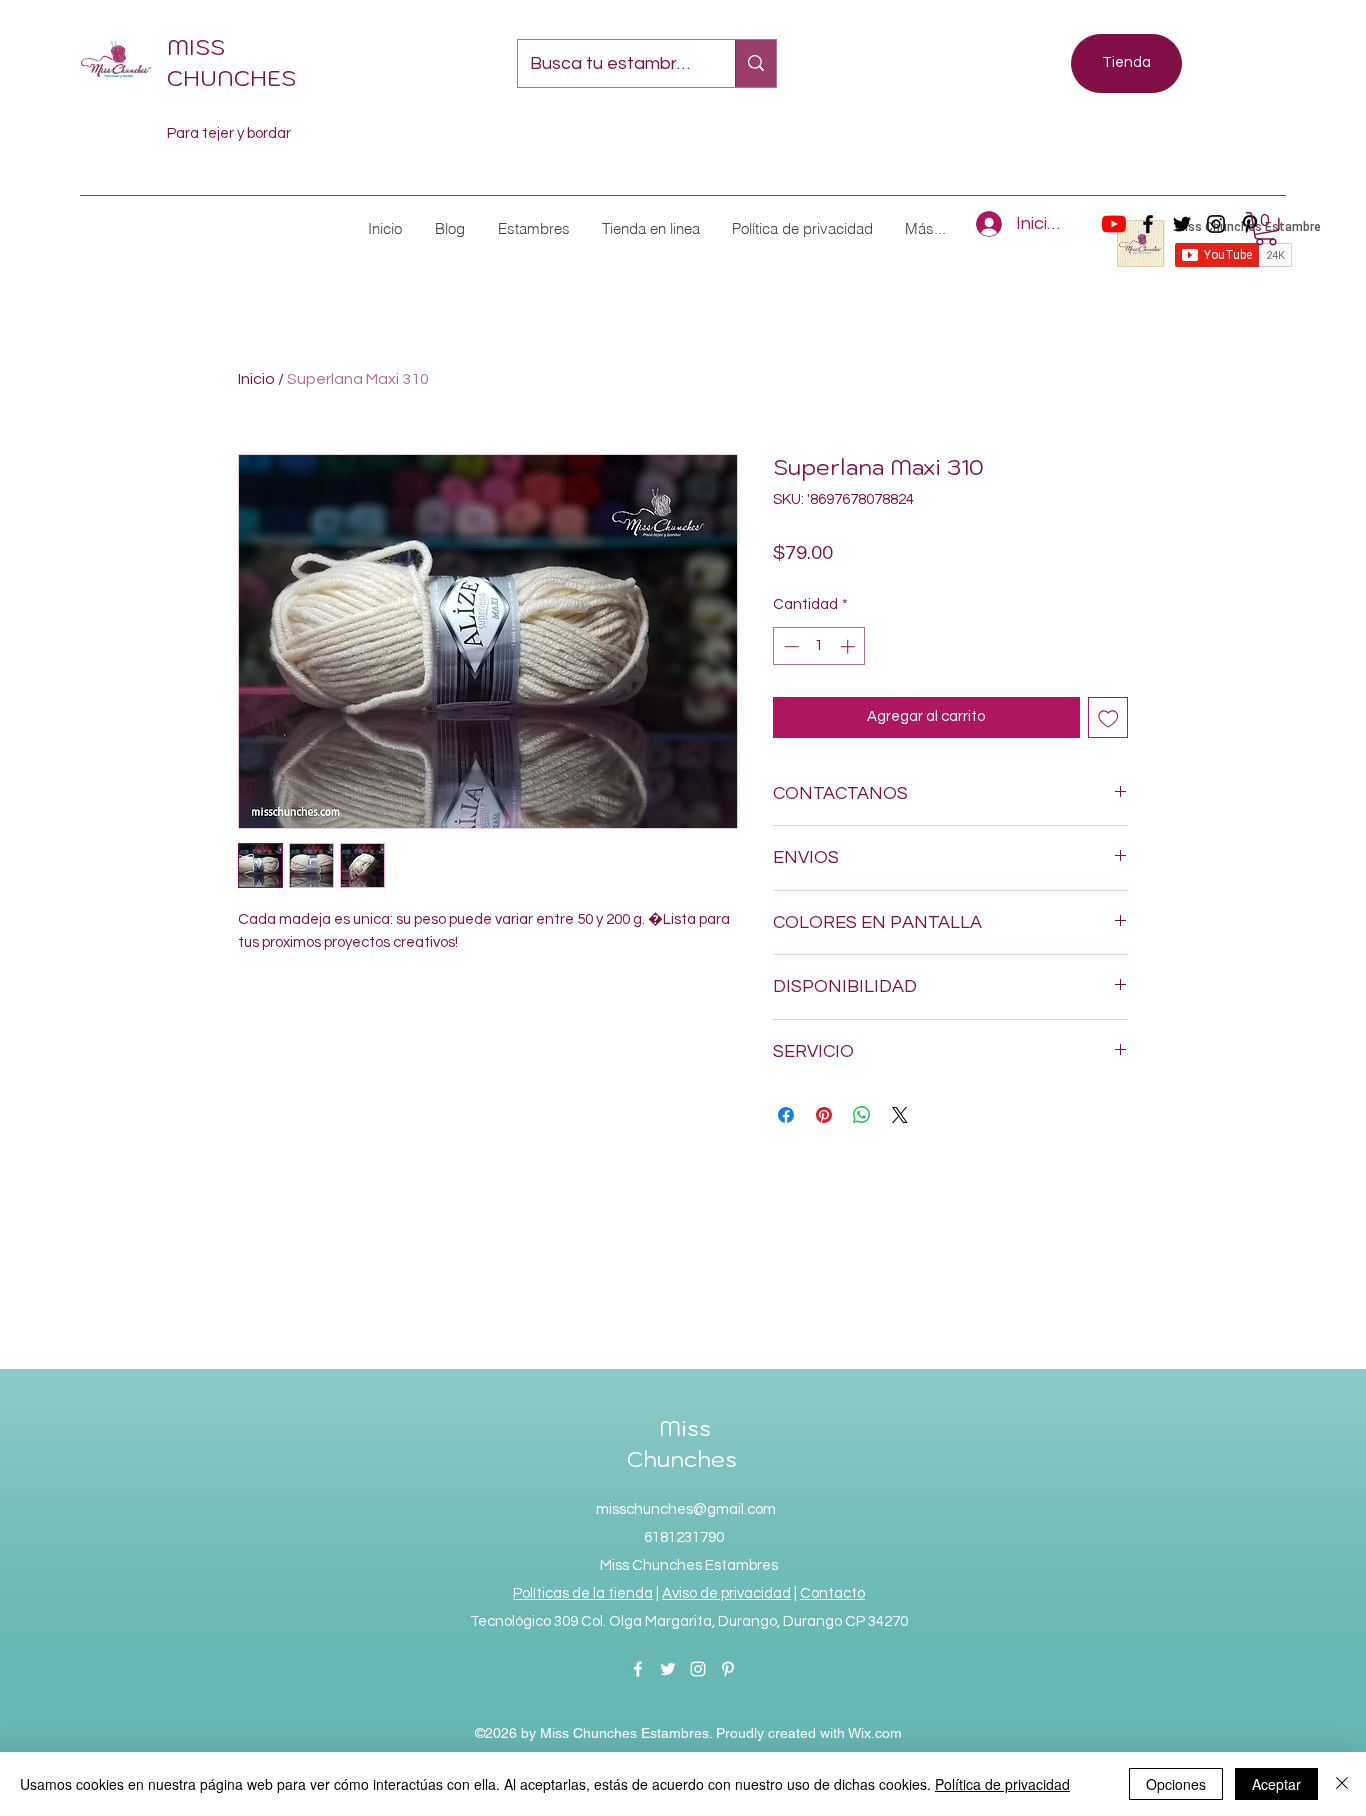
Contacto (832, 1593)
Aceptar (1276, 1784)
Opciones (1176, 1784)
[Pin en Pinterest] (824, 1115)
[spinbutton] (819, 646)
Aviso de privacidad (726, 1593)
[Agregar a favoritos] (1108, 717)
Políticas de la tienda (583, 1593)
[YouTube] (1114, 224)
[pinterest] (728, 1669)
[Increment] (849, 646)
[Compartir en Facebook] (786, 1115)
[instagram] (1216, 224)
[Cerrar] (1342, 1784)
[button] (533, 228)
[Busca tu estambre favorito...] (755, 63)
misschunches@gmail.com (686, 1509)
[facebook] (1148, 224)
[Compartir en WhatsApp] (862, 1115)
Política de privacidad (1002, 1784)
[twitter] (1182, 224)
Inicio (256, 379)
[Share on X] (900, 1115)
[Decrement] (789, 646)
